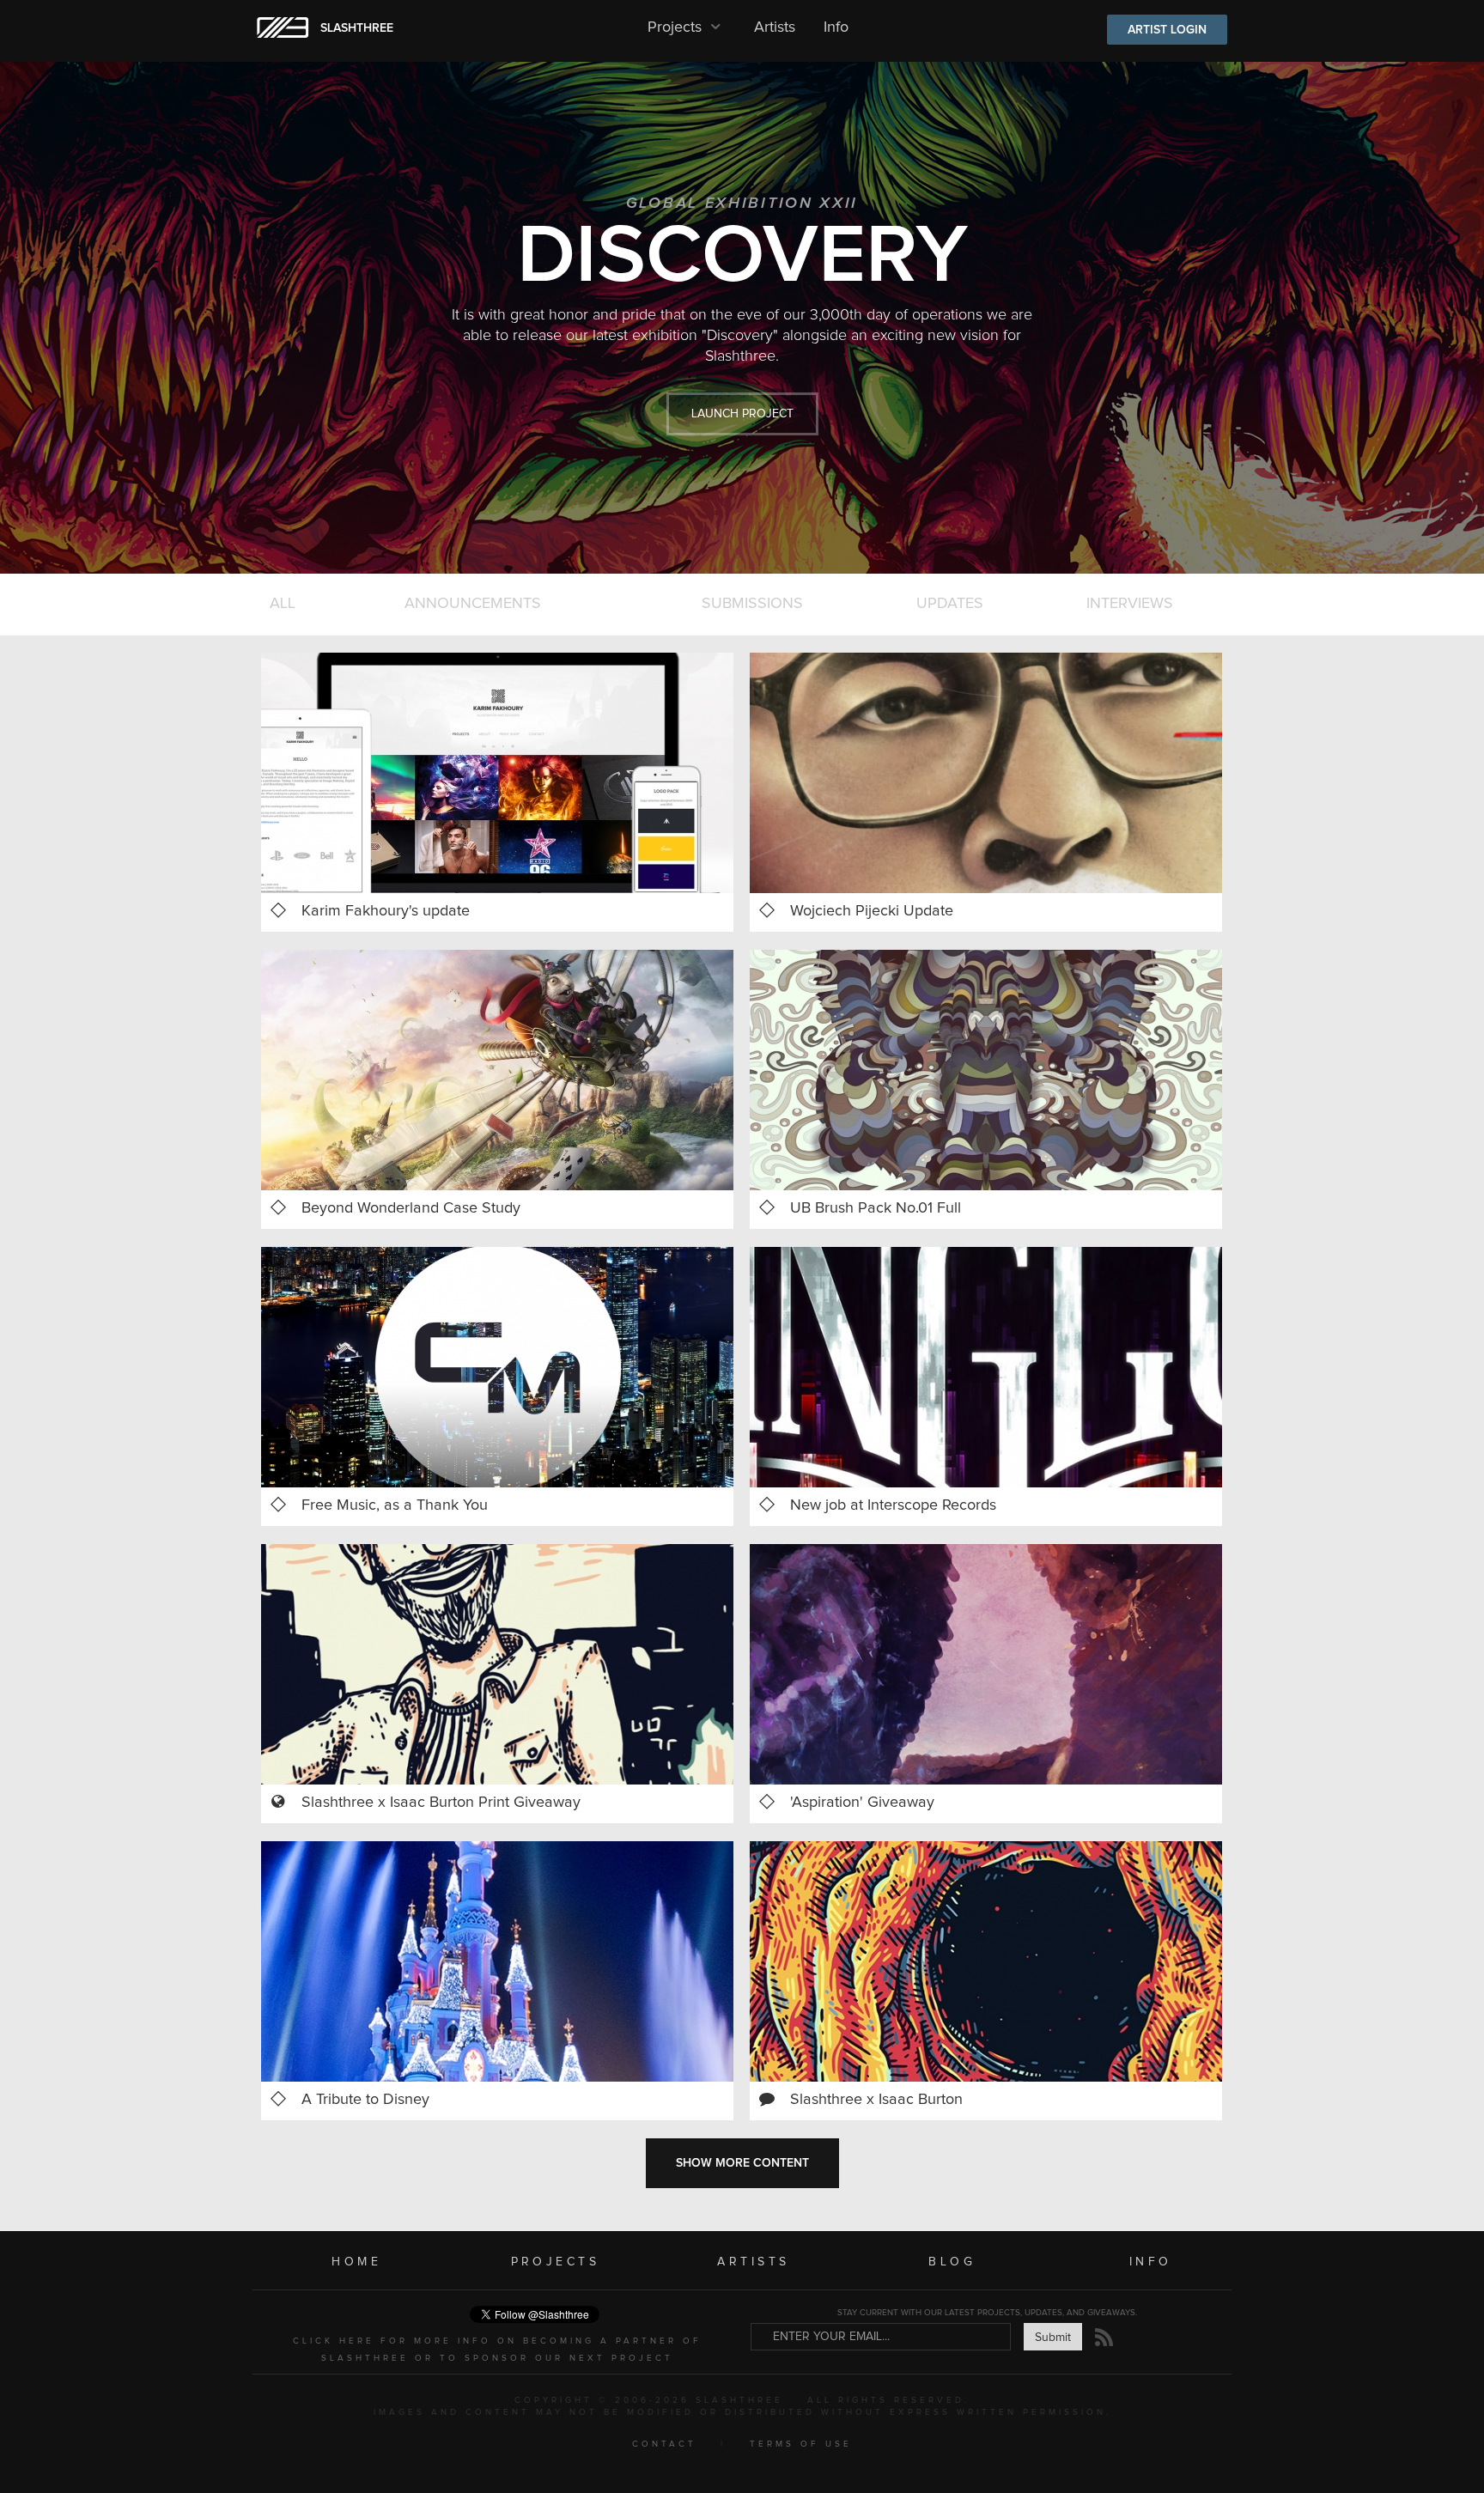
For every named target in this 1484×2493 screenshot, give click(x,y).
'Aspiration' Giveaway (862, 1803)
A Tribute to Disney (365, 2100)
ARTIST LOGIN (1167, 30)
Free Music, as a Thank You (395, 1505)
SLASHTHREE (357, 28)
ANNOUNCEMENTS (473, 604)
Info (836, 27)
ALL (283, 604)
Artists (775, 27)
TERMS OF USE (801, 2444)
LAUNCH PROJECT (742, 414)
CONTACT (664, 2444)
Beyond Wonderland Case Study (411, 1208)
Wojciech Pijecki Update (872, 911)
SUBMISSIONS (752, 604)
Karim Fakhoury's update (386, 911)
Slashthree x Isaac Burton (876, 2100)
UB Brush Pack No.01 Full (876, 1208)
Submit (1053, 2338)
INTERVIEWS (1130, 604)
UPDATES (950, 604)
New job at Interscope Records (893, 1505)
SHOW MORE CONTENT (742, 2163)
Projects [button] (677, 27)
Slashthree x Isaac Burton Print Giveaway (441, 1803)
